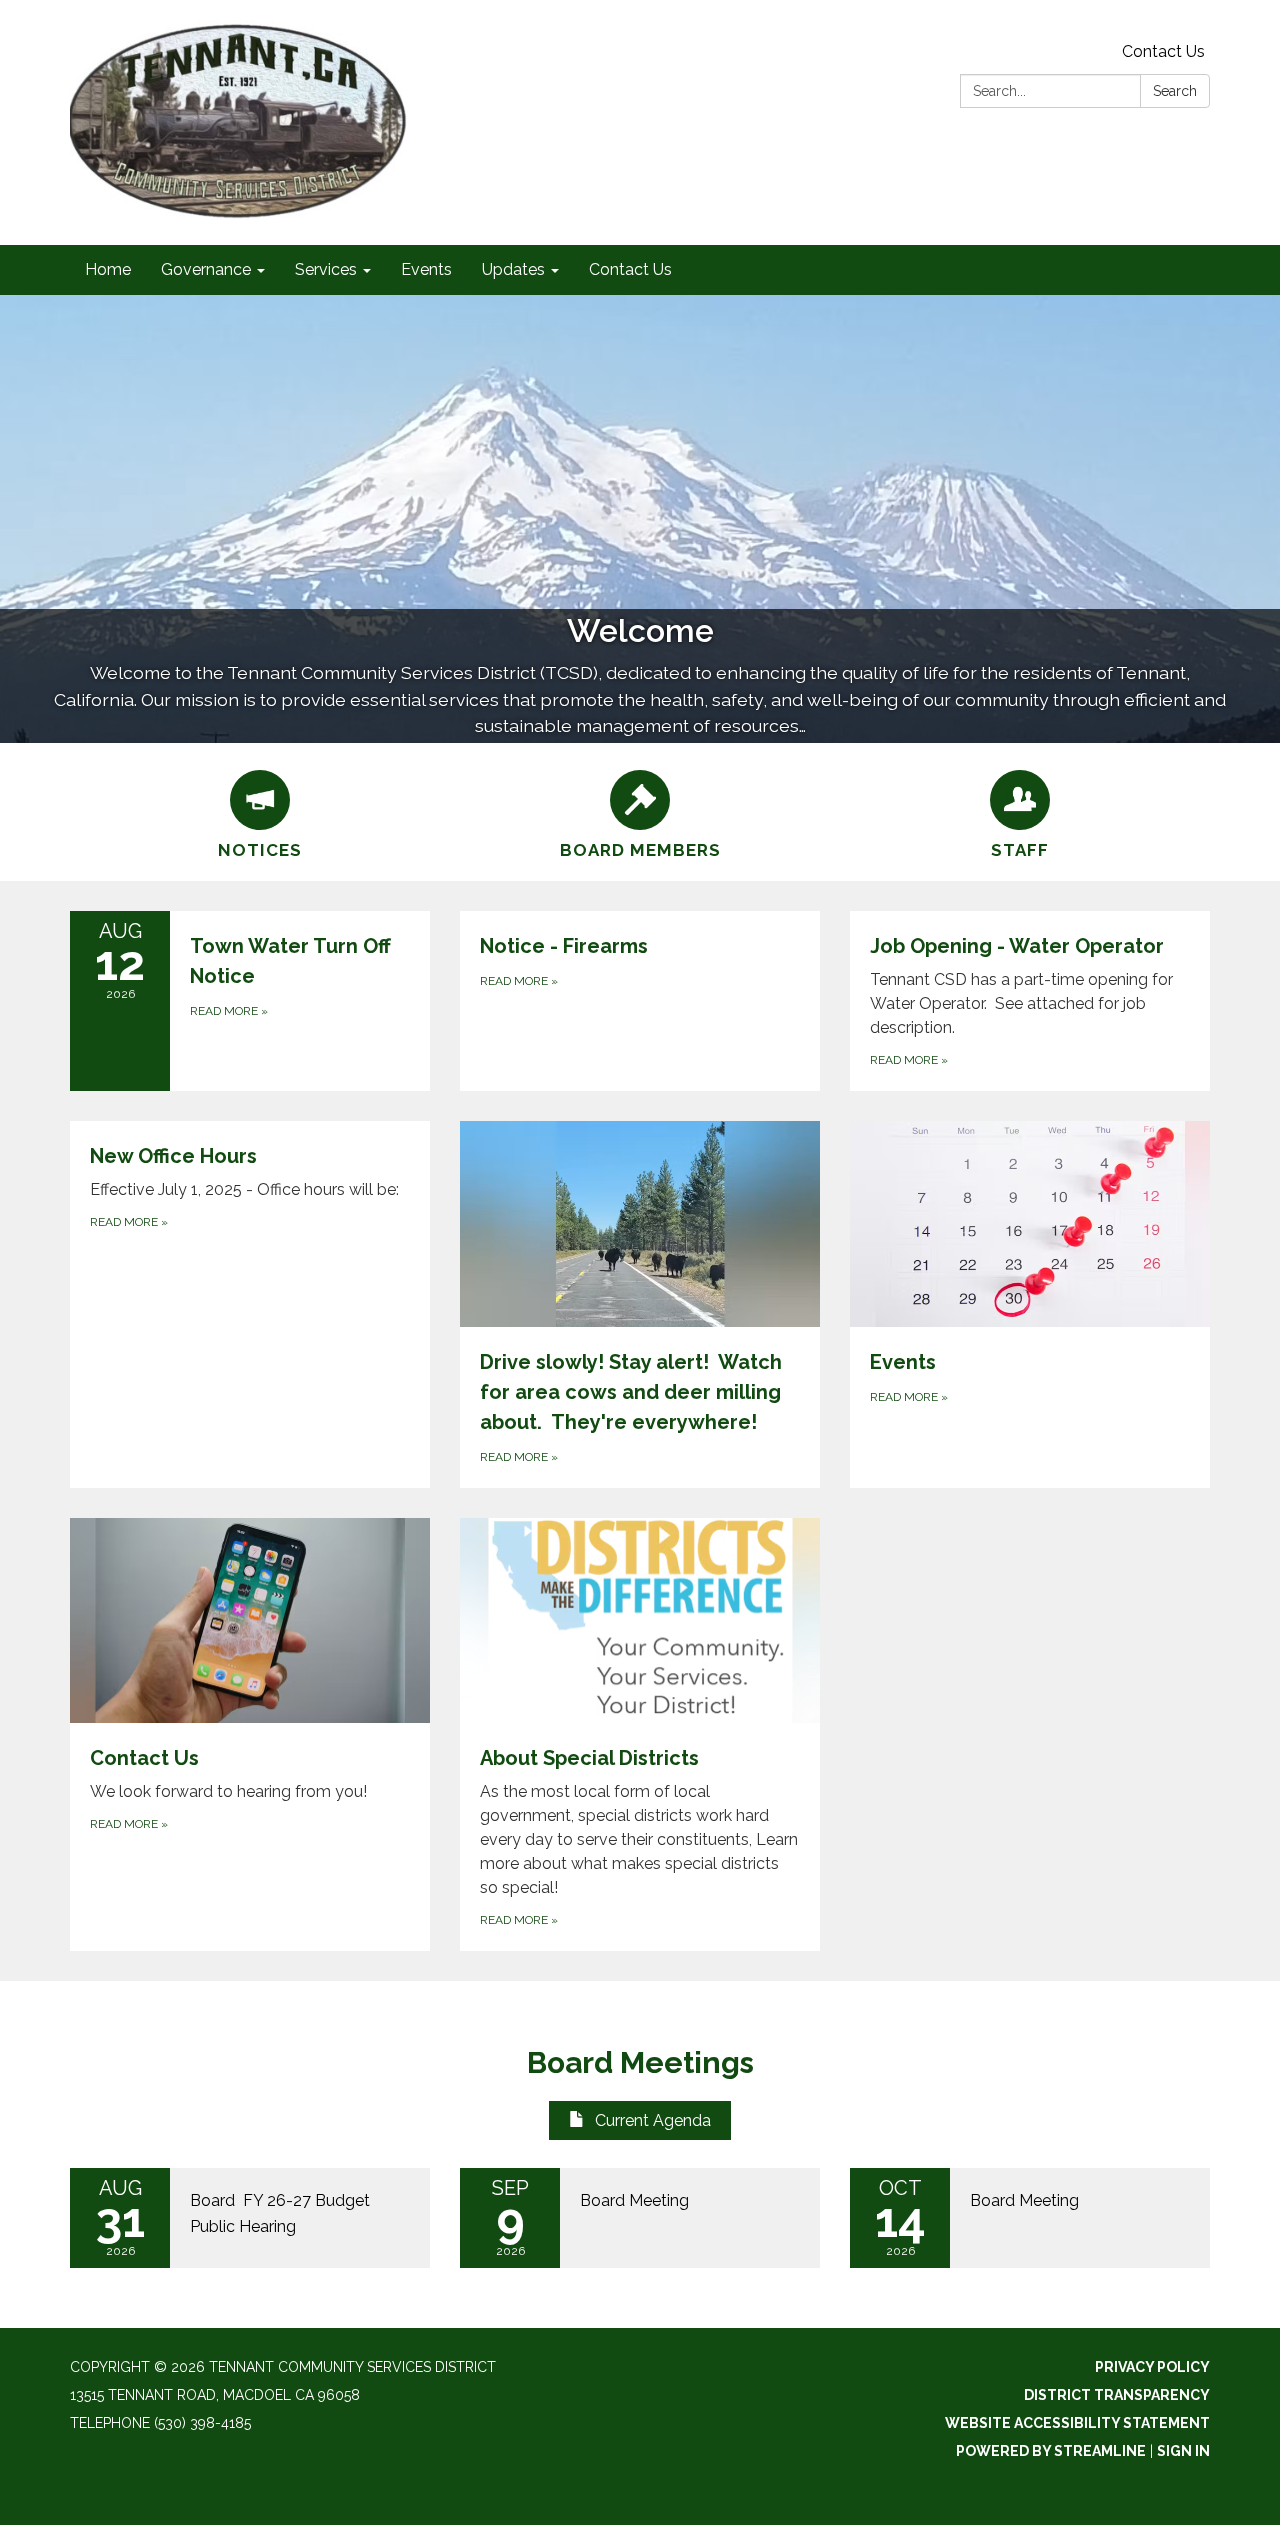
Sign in (1183, 2451)
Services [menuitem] (326, 269)
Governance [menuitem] (206, 269)
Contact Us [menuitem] (630, 269)
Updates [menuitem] (513, 269)
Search (1175, 91)
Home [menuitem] (108, 269)
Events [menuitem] (426, 269)
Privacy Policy (1152, 2367)
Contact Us (1163, 51)
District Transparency (1117, 2395)
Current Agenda (653, 2120)
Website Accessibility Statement (1077, 2423)
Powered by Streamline (1051, 2451)
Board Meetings (640, 2062)
